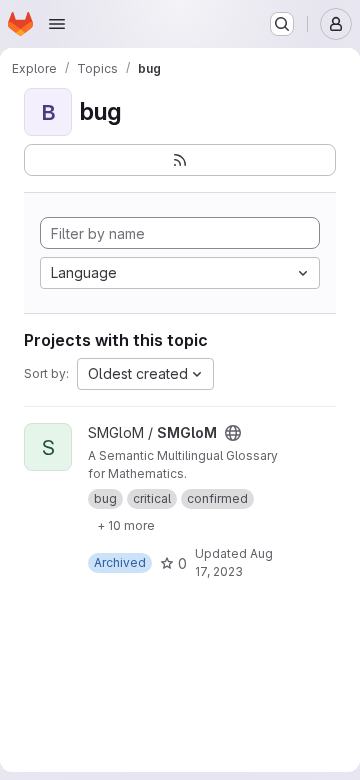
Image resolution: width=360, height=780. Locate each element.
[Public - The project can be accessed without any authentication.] (233, 433)
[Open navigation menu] (57, 24)
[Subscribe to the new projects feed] (180, 160)
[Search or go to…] (282, 24)
